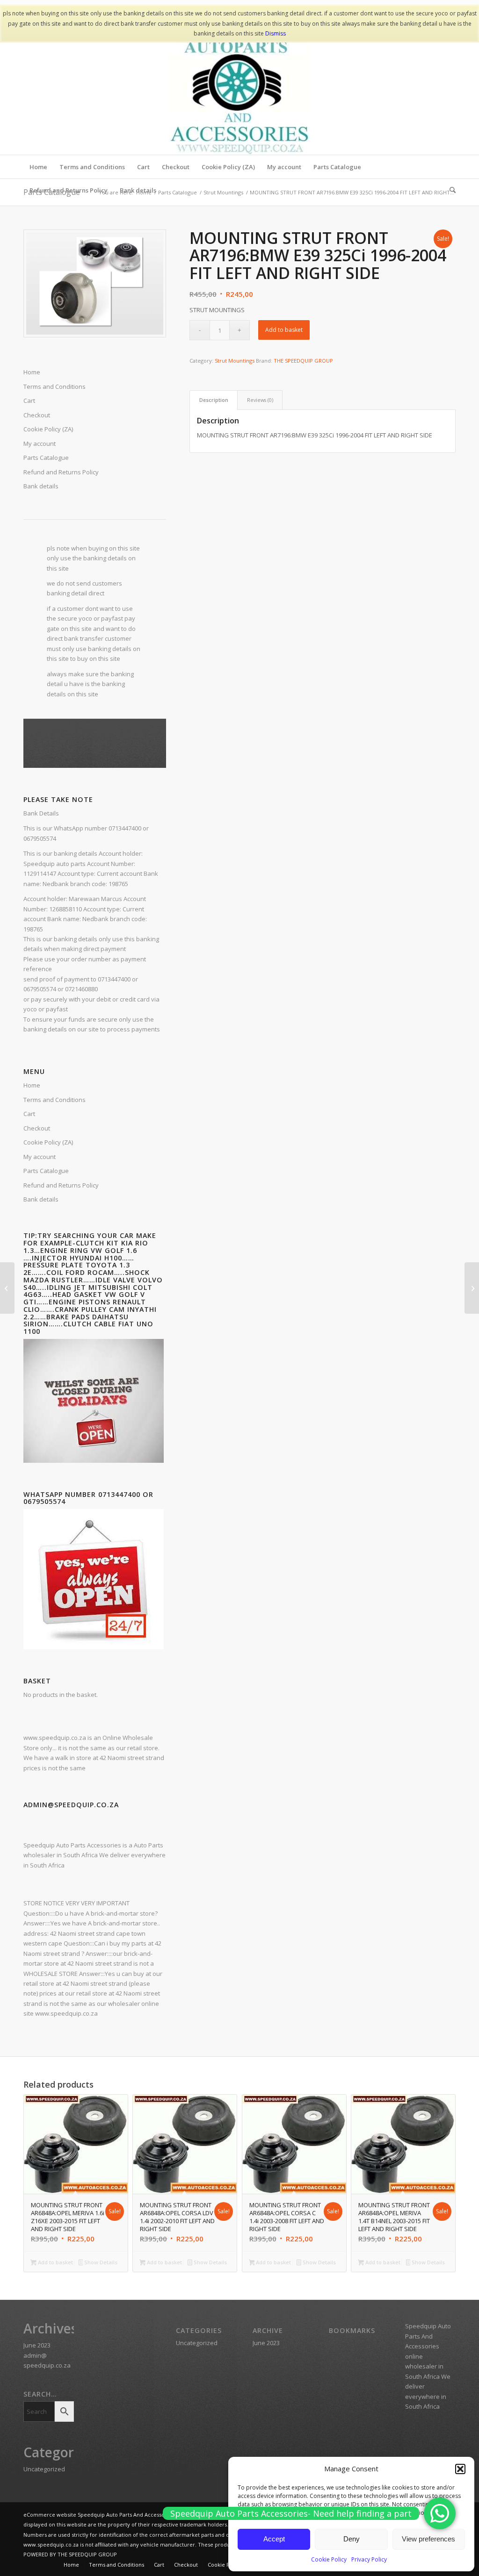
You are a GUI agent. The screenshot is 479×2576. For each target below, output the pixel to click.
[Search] (450, 190)
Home (32, 1085)
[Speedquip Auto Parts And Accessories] (239, 85)
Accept (274, 2539)
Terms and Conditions (54, 1100)
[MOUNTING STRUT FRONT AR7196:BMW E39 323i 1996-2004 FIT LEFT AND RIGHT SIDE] (7, 1288)
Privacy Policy (369, 2559)
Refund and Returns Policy (61, 472)
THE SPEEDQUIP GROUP (303, 361)
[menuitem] (38, 167)
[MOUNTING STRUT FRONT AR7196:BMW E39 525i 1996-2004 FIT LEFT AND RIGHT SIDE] (472, 1288)
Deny (352, 2539)
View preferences (428, 2539)
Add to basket (284, 330)
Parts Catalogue (46, 458)
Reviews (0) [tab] (260, 400)
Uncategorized (44, 2469)
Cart (29, 1114)
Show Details (100, 2262)
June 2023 (37, 2345)
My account (40, 444)
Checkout (37, 1128)
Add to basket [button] (55, 2262)
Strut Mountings (235, 361)
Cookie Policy (329, 2559)
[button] (460, 2469)
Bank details (41, 486)
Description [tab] (214, 400)
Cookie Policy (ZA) (48, 1142)
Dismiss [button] (276, 33)
